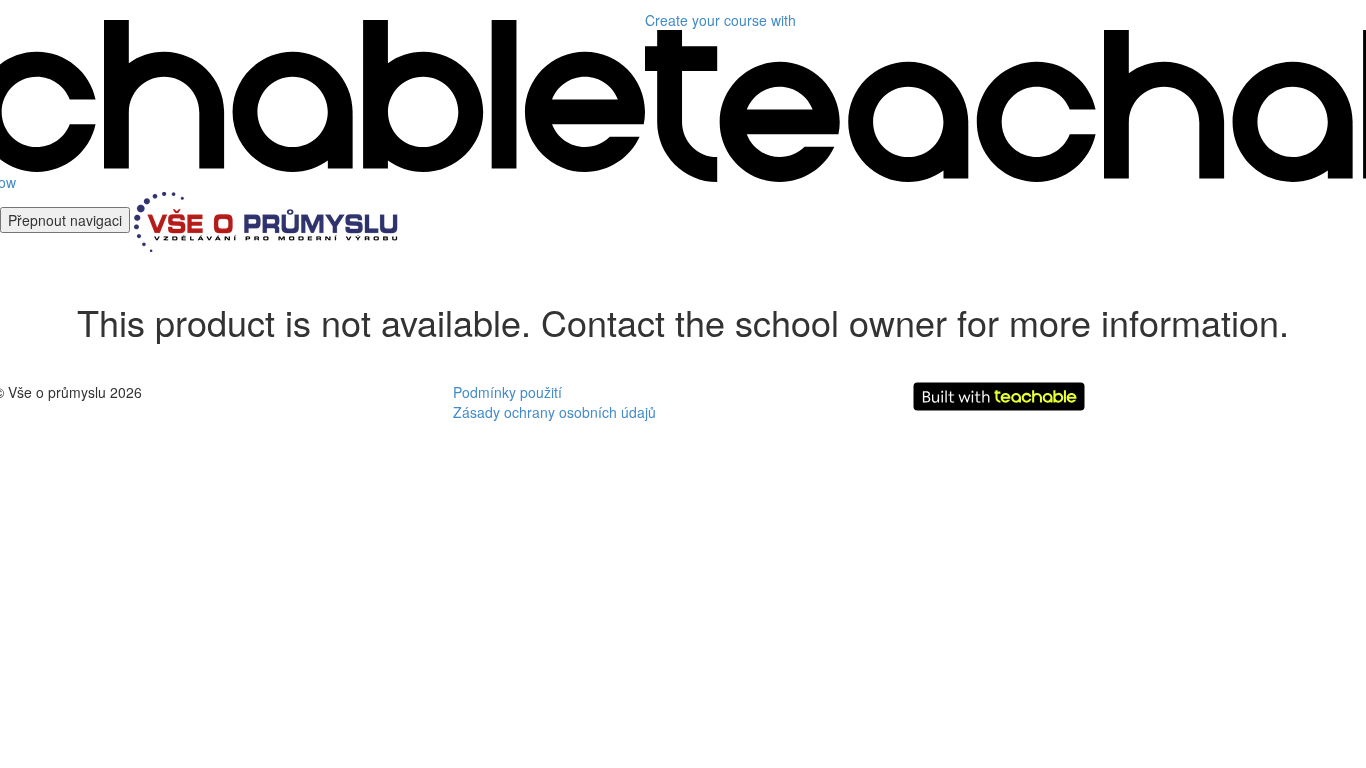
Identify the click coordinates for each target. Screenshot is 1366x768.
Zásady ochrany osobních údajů (554, 412)
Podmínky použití (507, 392)
